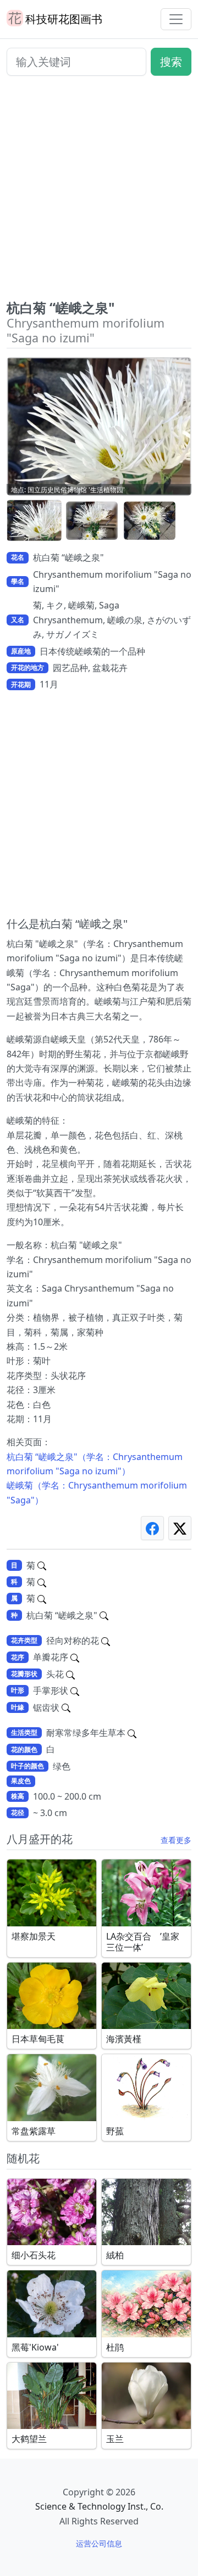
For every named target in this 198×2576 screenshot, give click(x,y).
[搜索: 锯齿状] (66, 1707)
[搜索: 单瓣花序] (75, 1657)
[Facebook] (152, 1528)
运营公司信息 (99, 2543)
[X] (180, 1528)
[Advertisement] (99, 192)
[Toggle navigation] (176, 19)
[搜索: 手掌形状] (75, 1690)
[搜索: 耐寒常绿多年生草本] (132, 1733)
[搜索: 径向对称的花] (106, 1641)
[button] (34, 521)
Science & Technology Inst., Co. (99, 2506)
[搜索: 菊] (42, 1565)
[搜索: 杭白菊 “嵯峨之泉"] (104, 1615)
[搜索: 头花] (70, 1674)
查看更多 (176, 1840)
